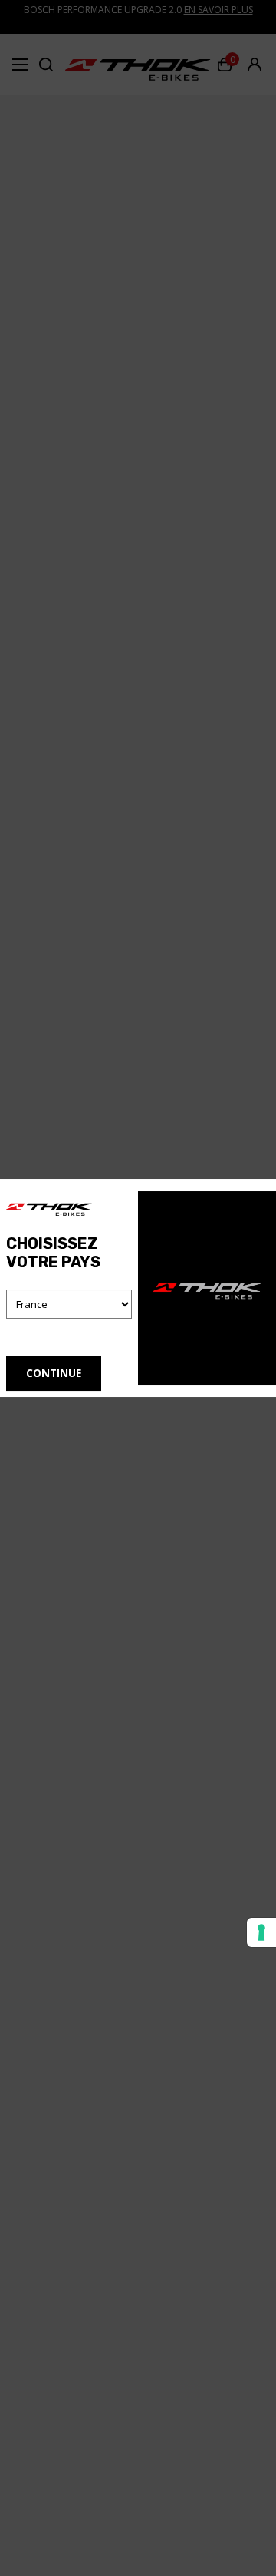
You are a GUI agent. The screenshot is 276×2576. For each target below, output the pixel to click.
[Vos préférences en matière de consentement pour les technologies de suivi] (261, 1932)
